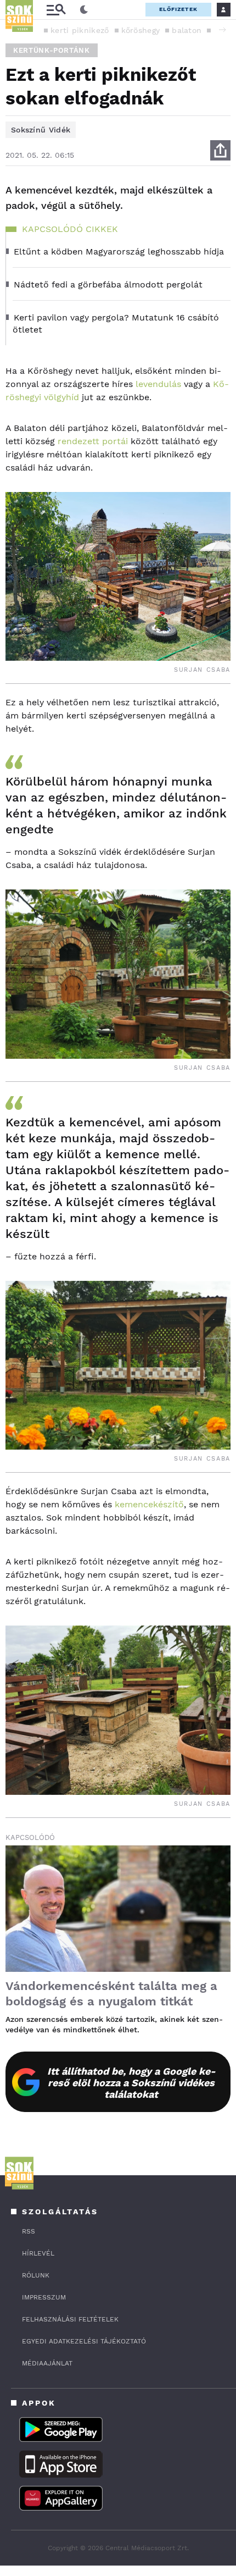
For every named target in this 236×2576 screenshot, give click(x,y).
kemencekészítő (149, 1504)
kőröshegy (141, 30)
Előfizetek (178, 9)
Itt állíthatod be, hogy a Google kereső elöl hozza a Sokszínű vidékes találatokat (131, 2083)
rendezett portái (93, 441)
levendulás (158, 384)
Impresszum (44, 2297)
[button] (222, 30)
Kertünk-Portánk (52, 50)
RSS (29, 2231)
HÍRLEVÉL (38, 2253)
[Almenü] (56, 10)
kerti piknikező (80, 30)
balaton (187, 30)
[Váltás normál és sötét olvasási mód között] (84, 10)
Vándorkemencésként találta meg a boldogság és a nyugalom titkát (111, 1994)
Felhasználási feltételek (70, 2319)
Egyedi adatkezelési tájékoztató (84, 2341)
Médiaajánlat (47, 2363)
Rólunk (36, 2275)
